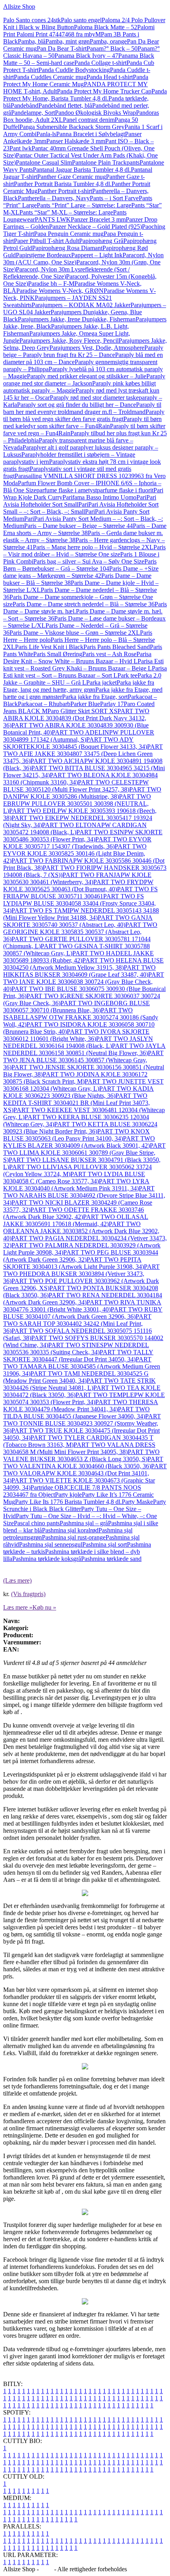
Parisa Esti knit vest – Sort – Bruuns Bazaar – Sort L (85, 672)
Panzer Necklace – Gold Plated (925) (95, 227)
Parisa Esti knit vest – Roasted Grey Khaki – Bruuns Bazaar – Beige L (83, 665)
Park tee (127, 675)
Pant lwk (21, 148)
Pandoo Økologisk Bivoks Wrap (95, 113)
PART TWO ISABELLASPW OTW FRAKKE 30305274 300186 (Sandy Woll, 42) (81, 1017)
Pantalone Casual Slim (44, 162)
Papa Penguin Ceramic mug (69, 234)
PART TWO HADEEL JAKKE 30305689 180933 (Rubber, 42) (78, 957)
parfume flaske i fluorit (125, 490)
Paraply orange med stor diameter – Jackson (84, 380)
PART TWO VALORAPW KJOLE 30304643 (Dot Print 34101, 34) (85, 1473)
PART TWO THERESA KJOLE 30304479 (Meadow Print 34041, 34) (81, 1406)
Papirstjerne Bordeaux (43, 255)
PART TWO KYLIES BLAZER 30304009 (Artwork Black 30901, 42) (79, 1142)
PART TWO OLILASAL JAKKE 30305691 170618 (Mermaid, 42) (76, 1220)
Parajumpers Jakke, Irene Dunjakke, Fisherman (77, 319)
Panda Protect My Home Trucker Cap (104, 91)
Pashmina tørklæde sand (111, 1559)
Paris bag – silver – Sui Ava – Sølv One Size (89, 561)
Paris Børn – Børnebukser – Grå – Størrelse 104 (80, 565)
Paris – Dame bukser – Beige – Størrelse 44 (78, 526)
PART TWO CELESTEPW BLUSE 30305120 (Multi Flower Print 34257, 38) (76, 786)
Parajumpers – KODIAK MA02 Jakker (81, 305)
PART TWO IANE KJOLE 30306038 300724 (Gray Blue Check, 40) (84, 982)
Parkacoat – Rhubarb (44, 704)
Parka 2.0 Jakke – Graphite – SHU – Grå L (82, 679)
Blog (46, 2569)
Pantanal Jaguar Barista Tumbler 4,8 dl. (82, 170)
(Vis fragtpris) (28, 1594)
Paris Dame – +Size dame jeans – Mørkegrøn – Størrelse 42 (81, 572)
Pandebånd (25, 105)
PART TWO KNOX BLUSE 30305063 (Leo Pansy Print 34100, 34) (76, 1135)
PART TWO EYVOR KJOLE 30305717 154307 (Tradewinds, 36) (77, 843)
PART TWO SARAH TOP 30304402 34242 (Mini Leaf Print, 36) (77, 1324)
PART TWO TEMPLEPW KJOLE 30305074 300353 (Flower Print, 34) (84, 1398)
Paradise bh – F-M (51, 284)
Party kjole (68, 1495)
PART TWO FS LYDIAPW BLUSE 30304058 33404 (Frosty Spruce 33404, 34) (79, 903)
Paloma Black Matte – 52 (106, 27)
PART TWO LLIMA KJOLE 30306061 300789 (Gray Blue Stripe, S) (84, 1153)
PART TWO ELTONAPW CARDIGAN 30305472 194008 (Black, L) (75, 829)
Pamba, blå (32, 41)
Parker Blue (85, 704)
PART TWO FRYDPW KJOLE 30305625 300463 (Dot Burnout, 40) (78, 886)
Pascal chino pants (37, 1523)
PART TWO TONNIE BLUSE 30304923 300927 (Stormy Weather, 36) (82, 1423)
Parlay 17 (112, 704)
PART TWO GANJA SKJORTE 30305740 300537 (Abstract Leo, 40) (78, 921)
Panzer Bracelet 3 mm (98, 219)
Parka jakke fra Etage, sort (95, 697)
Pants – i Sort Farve (114, 198)
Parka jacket (101, 682)
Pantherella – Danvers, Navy (54, 198)
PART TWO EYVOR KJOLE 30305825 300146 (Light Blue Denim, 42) (75, 853)
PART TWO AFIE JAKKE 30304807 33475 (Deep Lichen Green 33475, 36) (83, 754)
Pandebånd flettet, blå (65, 105)
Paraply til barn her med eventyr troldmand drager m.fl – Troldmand (82, 408)
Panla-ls (46, 134)
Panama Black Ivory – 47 (86, 56)
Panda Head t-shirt (110, 77)
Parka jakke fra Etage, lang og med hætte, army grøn (79, 686)
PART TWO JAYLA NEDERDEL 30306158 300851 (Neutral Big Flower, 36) (84, 1049)
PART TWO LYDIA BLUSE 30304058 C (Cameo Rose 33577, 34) (74, 1178)
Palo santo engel (81, 20)
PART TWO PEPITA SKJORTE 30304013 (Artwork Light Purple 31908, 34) (74, 1263)
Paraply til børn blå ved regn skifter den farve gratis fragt (84, 415)
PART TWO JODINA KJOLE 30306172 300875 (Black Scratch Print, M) (75, 1078)
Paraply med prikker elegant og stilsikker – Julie (87, 376)
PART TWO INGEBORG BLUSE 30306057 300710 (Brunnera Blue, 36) (76, 1007)
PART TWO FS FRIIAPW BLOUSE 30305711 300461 (80, 893)
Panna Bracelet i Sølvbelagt (91, 134)
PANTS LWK (53, 219)
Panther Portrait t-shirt (65, 191)
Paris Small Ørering (58, 654)
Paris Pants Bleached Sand (117, 647)
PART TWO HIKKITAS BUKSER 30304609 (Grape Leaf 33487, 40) (79, 971)
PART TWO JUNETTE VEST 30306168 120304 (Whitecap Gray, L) (83, 1085)
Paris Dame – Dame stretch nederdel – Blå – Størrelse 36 (84, 604)
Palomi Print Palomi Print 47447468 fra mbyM (79, 31)
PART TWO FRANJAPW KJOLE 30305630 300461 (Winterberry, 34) (77, 878)
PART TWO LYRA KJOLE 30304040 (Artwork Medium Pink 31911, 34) (76, 1185)
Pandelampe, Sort (33, 113)
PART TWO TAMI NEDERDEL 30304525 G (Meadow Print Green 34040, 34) (76, 1377)
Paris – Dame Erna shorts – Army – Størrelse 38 (85, 529)
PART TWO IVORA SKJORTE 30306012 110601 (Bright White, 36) (76, 1035)
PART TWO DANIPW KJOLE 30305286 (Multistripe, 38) (82, 793)
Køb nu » (44, 1607)
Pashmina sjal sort (105, 1544)
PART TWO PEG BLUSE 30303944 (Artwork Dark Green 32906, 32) (81, 1256)
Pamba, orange (108, 41)
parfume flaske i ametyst (67, 490)
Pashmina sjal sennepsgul (51, 1544)
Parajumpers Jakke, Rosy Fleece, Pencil (69, 341)
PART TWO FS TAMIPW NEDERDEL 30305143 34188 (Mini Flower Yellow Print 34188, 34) (81, 914)
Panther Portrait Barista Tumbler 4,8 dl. (63, 184)
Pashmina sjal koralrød (70, 1530)
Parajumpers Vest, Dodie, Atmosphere (97, 348)
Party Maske (137, 1502)
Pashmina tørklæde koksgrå (47, 1559)
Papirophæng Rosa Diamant (67, 248)
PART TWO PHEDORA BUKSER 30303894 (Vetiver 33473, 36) (81, 1274)
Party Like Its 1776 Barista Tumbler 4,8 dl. (68, 1502)
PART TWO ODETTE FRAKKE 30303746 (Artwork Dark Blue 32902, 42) (74, 1213)
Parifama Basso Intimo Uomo (99, 497)
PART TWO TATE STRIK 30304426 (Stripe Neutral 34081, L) (79, 1384)
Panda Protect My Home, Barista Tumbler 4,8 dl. (85, 95)
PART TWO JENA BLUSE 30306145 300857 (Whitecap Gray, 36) (83, 1060)
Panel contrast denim (89, 120)
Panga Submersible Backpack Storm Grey (72, 127)
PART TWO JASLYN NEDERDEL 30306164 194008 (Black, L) (78, 1042)
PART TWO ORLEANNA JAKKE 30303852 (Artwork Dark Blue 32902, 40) (81, 1231)
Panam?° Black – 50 (112, 48)
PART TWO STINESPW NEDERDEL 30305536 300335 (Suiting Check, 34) (76, 1349)
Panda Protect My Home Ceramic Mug (76, 81)
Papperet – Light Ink (97, 255)
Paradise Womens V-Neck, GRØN (60, 291)
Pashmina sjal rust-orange (74, 1537)
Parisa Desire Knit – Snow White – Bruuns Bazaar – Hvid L (77, 658)
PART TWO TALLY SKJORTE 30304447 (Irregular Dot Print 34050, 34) (78, 1356)
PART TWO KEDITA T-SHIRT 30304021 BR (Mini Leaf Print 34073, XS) (76, 1103)
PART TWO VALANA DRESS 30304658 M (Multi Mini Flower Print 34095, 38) (79, 1448)
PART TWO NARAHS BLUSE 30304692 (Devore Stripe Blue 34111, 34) (84, 1195)
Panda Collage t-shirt (100, 63)
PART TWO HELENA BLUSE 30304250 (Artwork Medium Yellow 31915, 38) (83, 964)
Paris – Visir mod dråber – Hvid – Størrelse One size (84, 551)
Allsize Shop (19, 7)
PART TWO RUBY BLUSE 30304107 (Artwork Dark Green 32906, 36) (83, 1313)
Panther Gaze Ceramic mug (72, 177)
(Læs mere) (17, 1580)
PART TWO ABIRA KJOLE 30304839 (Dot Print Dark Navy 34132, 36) (76, 718)
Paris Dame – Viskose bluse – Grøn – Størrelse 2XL (75, 633)
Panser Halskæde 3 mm (76, 141)
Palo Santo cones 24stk (32, 20)
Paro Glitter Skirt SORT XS (82, 711)
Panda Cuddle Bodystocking (74, 70)
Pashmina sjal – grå (84, 1523)
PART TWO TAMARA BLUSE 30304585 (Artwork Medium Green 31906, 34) (82, 1366)
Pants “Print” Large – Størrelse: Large (84, 205)
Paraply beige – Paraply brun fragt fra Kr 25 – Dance (83, 351)
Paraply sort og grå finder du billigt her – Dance (76, 405)
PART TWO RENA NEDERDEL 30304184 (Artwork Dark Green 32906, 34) (83, 1299)
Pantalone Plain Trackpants (106, 162)
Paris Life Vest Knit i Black (49, 647)
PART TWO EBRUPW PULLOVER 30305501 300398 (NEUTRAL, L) (77, 804)
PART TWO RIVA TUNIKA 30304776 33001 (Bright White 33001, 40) (82, 1306)
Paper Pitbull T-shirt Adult (46, 241)
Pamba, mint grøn (68, 41)
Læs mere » (18, 1607)
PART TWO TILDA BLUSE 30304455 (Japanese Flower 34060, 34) (76, 1413)
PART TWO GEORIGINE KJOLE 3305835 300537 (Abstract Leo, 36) (80, 932)
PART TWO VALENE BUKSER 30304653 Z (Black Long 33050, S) (81, 1455)
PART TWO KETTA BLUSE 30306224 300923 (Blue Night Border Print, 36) (80, 1128)
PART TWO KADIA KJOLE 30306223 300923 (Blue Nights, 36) (78, 1092)
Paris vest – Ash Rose (109, 654)
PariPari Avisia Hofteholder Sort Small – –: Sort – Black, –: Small (81, 508)
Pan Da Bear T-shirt (62, 48)
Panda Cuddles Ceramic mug (50, 77)
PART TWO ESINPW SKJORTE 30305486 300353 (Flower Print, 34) (83, 836)
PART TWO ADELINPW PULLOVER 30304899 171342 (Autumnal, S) (79, 736)
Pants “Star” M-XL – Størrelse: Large (66, 212)
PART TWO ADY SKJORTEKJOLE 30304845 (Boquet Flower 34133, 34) (75, 743)
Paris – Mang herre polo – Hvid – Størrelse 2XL (93, 547)
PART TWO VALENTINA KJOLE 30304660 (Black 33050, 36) (83, 1463)
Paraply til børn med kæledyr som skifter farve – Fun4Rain (82, 422)
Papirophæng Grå (101, 241)
